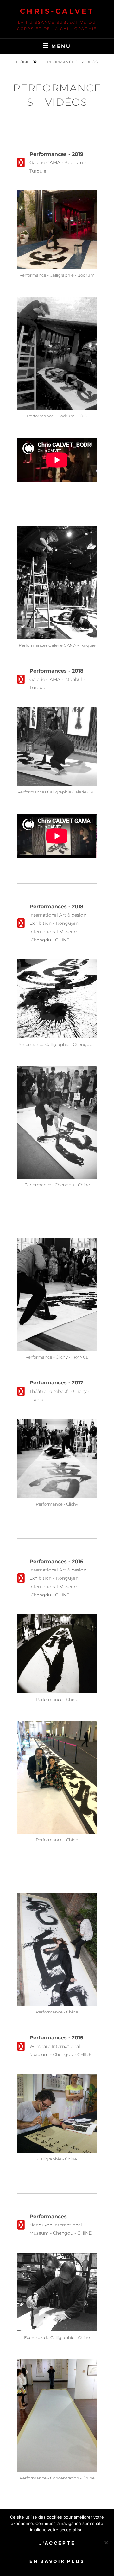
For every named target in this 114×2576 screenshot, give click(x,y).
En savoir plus (57, 2561)
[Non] (106, 2543)
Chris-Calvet (57, 11)
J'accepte (57, 2543)
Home (23, 62)
